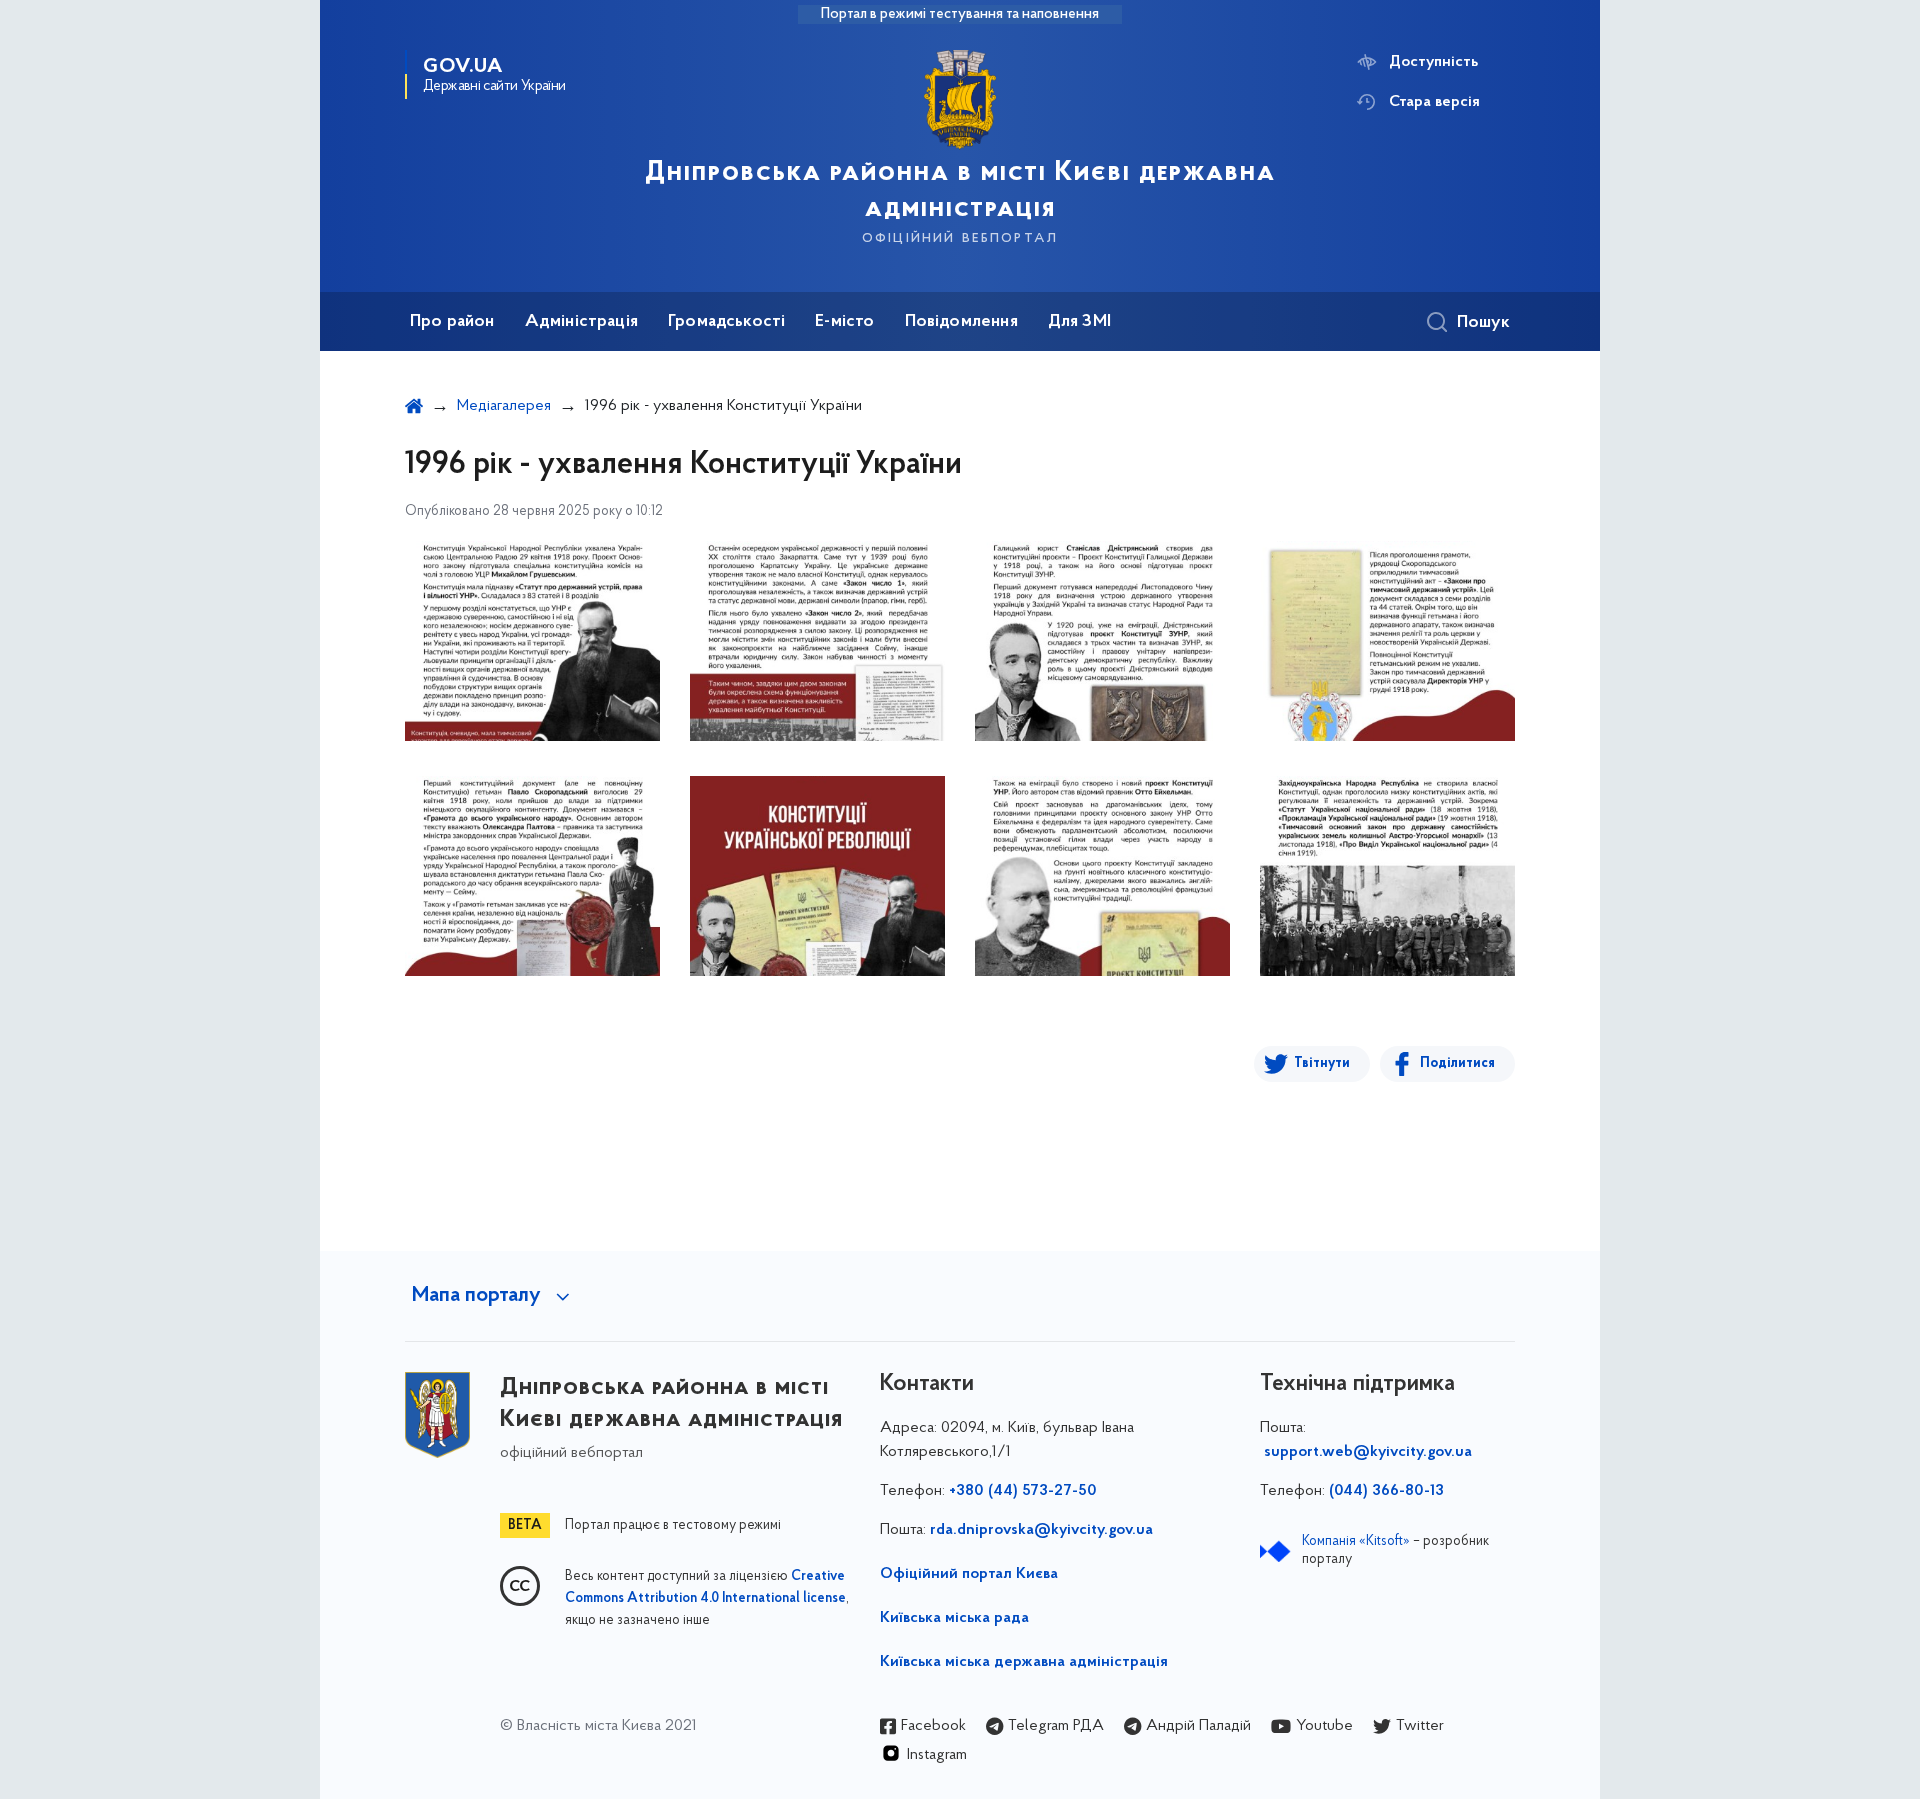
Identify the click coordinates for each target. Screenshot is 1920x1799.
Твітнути (1322, 1063)
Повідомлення (961, 322)
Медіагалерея (504, 406)
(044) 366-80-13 (1386, 1491)
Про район (452, 322)
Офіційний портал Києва (969, 1574)
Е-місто (844, 322)
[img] (532, 641)
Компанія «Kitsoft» (1356, 1541)
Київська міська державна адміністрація (1024, 1662)
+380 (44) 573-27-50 (1023, 1491)
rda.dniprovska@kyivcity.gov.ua (1041, 1530)
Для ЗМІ (1079, 322)
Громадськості (726, 322)
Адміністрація (581, 322)
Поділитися (1457, 1063)
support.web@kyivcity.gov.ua (1368, 1452)
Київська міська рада (954, 1618)
